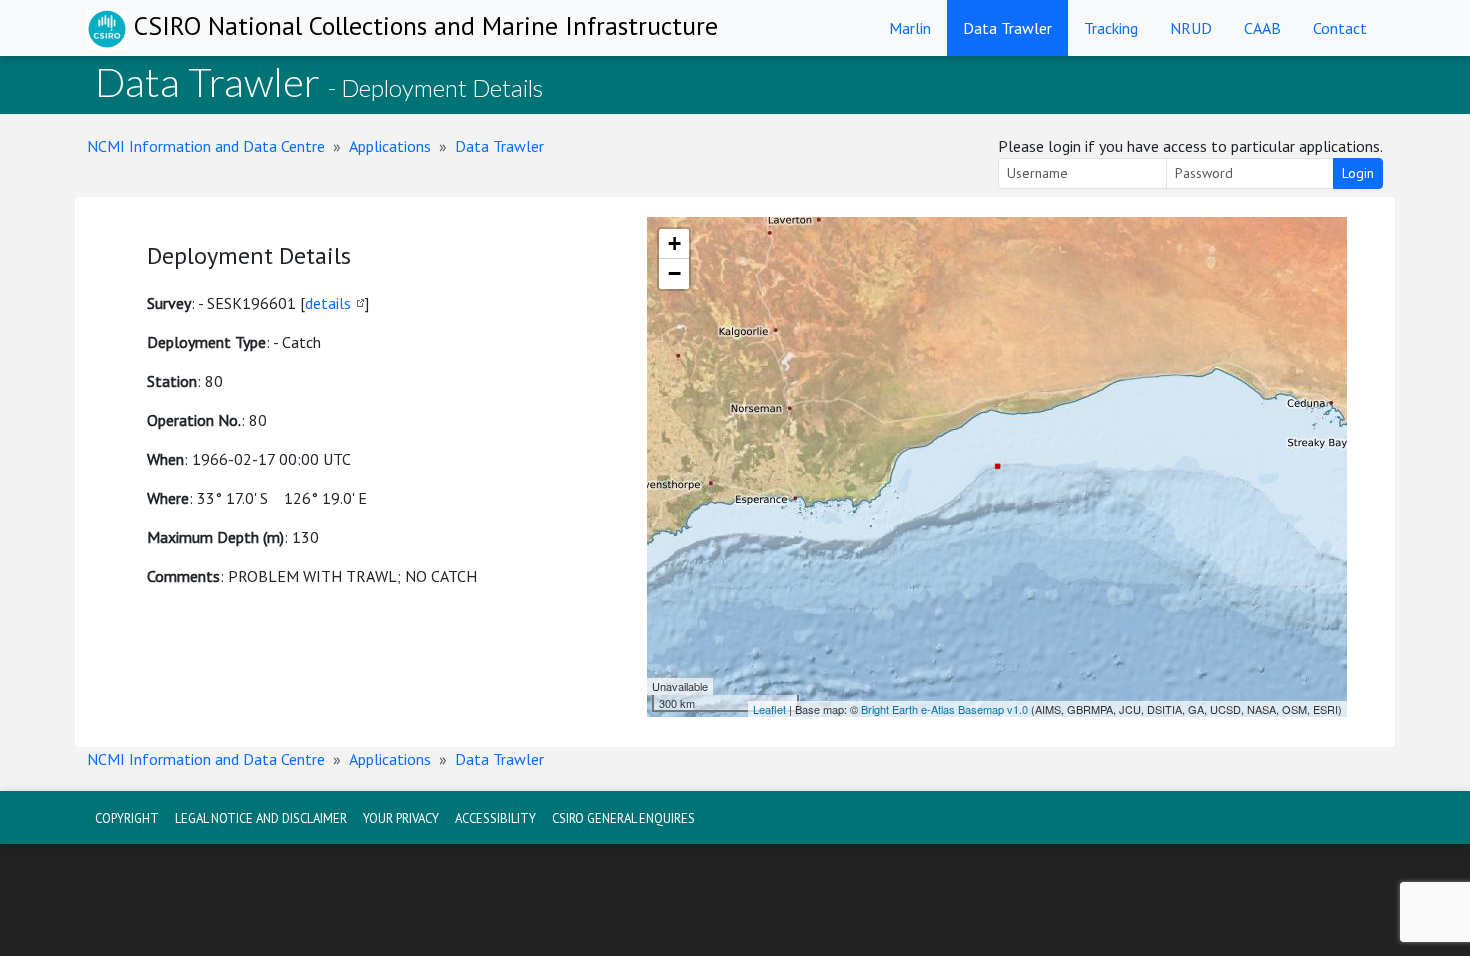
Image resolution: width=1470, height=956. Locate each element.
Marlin (910, 28)
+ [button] (674, 243)
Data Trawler (1007, 28)
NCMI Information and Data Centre (206, 146)
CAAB (1262, 28)
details (328, 303)
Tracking (1111, 28)
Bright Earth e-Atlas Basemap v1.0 (944, 709)
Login (1358, 173)
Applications (390, 146)
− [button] (674, 273)
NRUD (1191, 28)
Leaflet (769, 709)
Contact (1340, 28)
